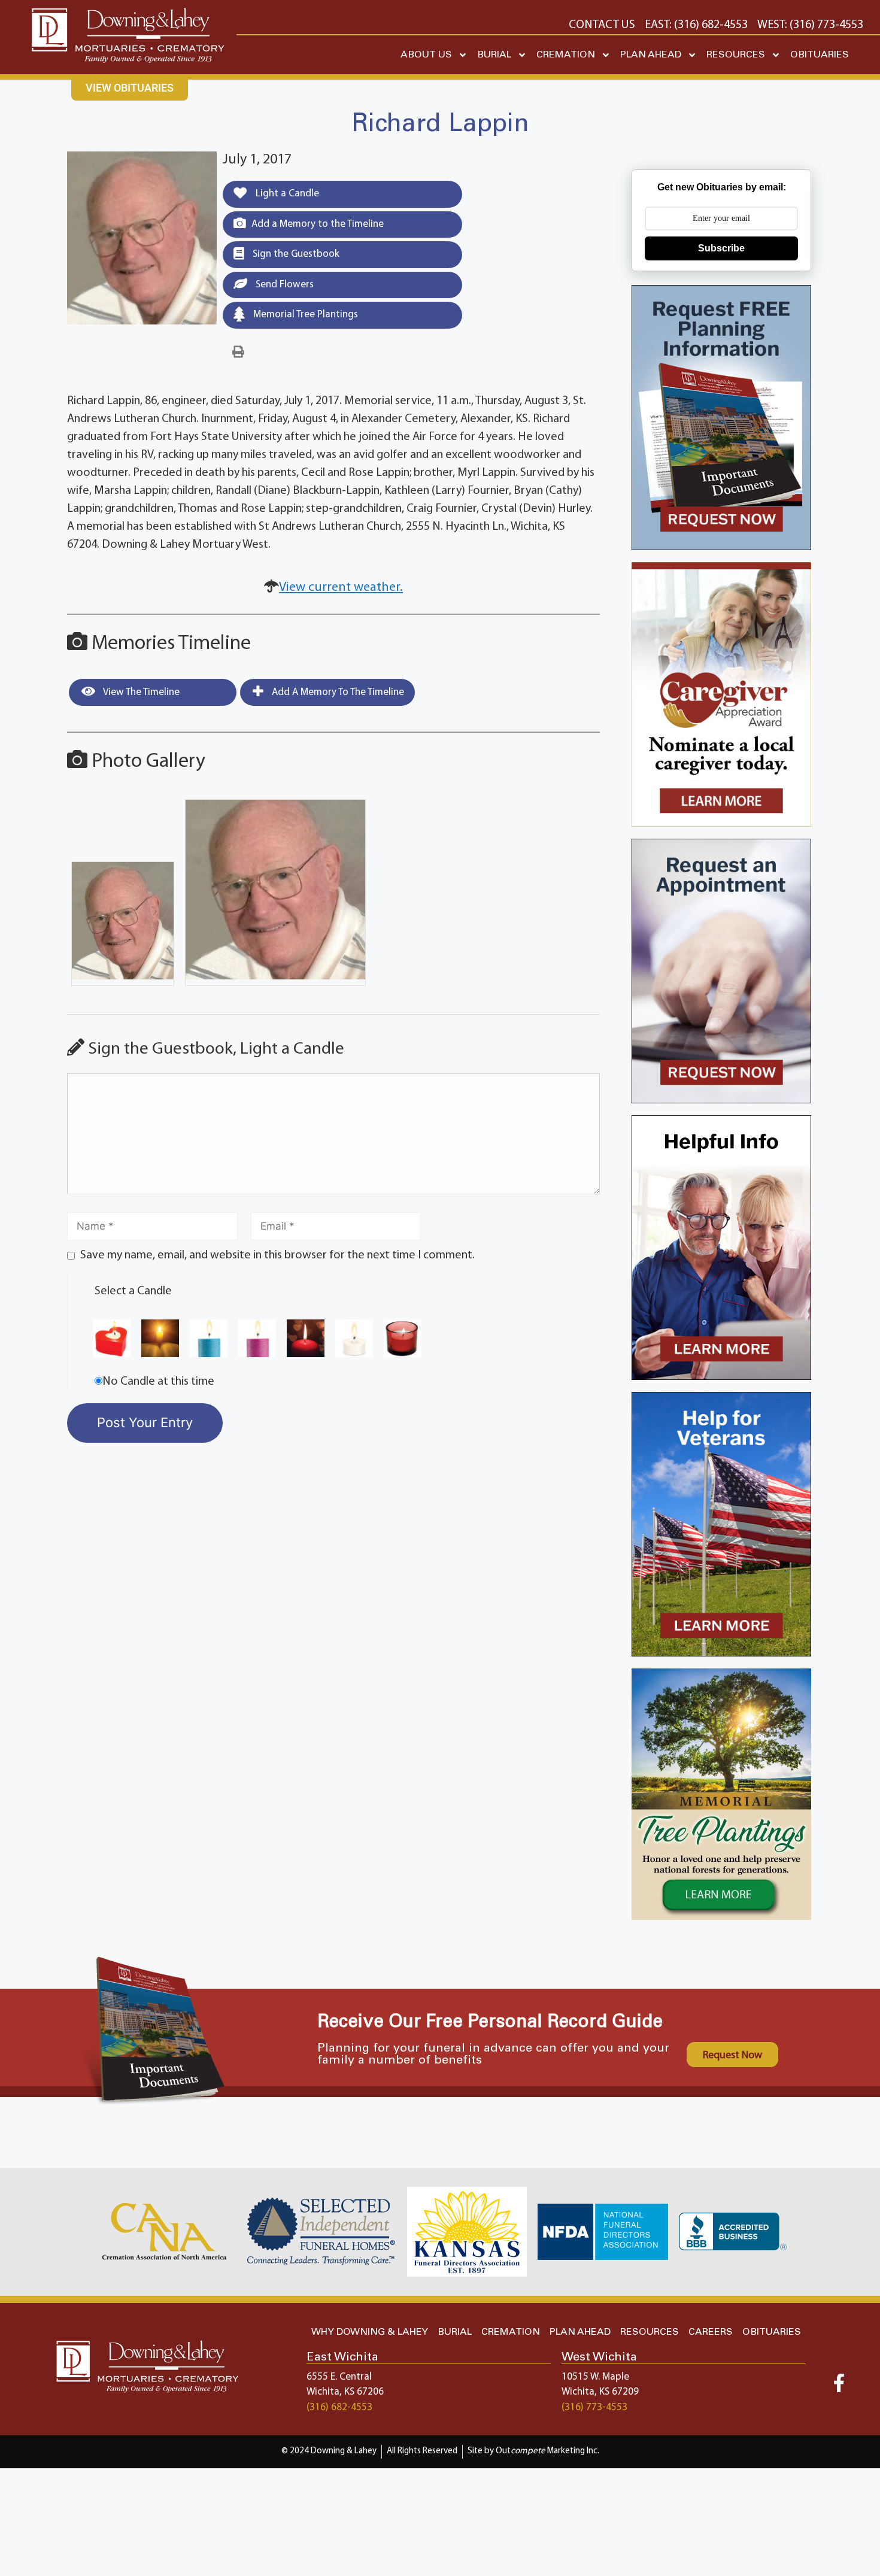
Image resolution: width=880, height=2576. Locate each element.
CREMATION (566, 55)
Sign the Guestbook (295, 254)
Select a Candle (133, 1291)
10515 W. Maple (595, 2377)
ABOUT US (426, 55)
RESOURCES (736, 55)
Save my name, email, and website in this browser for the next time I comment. (277, 1255)
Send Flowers (283, 285)
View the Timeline (140, 692)
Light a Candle (286, 194)
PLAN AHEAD (651, 55)
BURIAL (494, 55)
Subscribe (721, 248)
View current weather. (341, 588)
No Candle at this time (158, 1382)
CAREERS (711, 2332)
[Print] (238, 353)
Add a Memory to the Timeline (318, 224)
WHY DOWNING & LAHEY (370, 2332)
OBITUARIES (820, 55)
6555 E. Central (339, 2377)
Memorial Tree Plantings (304, 315)
